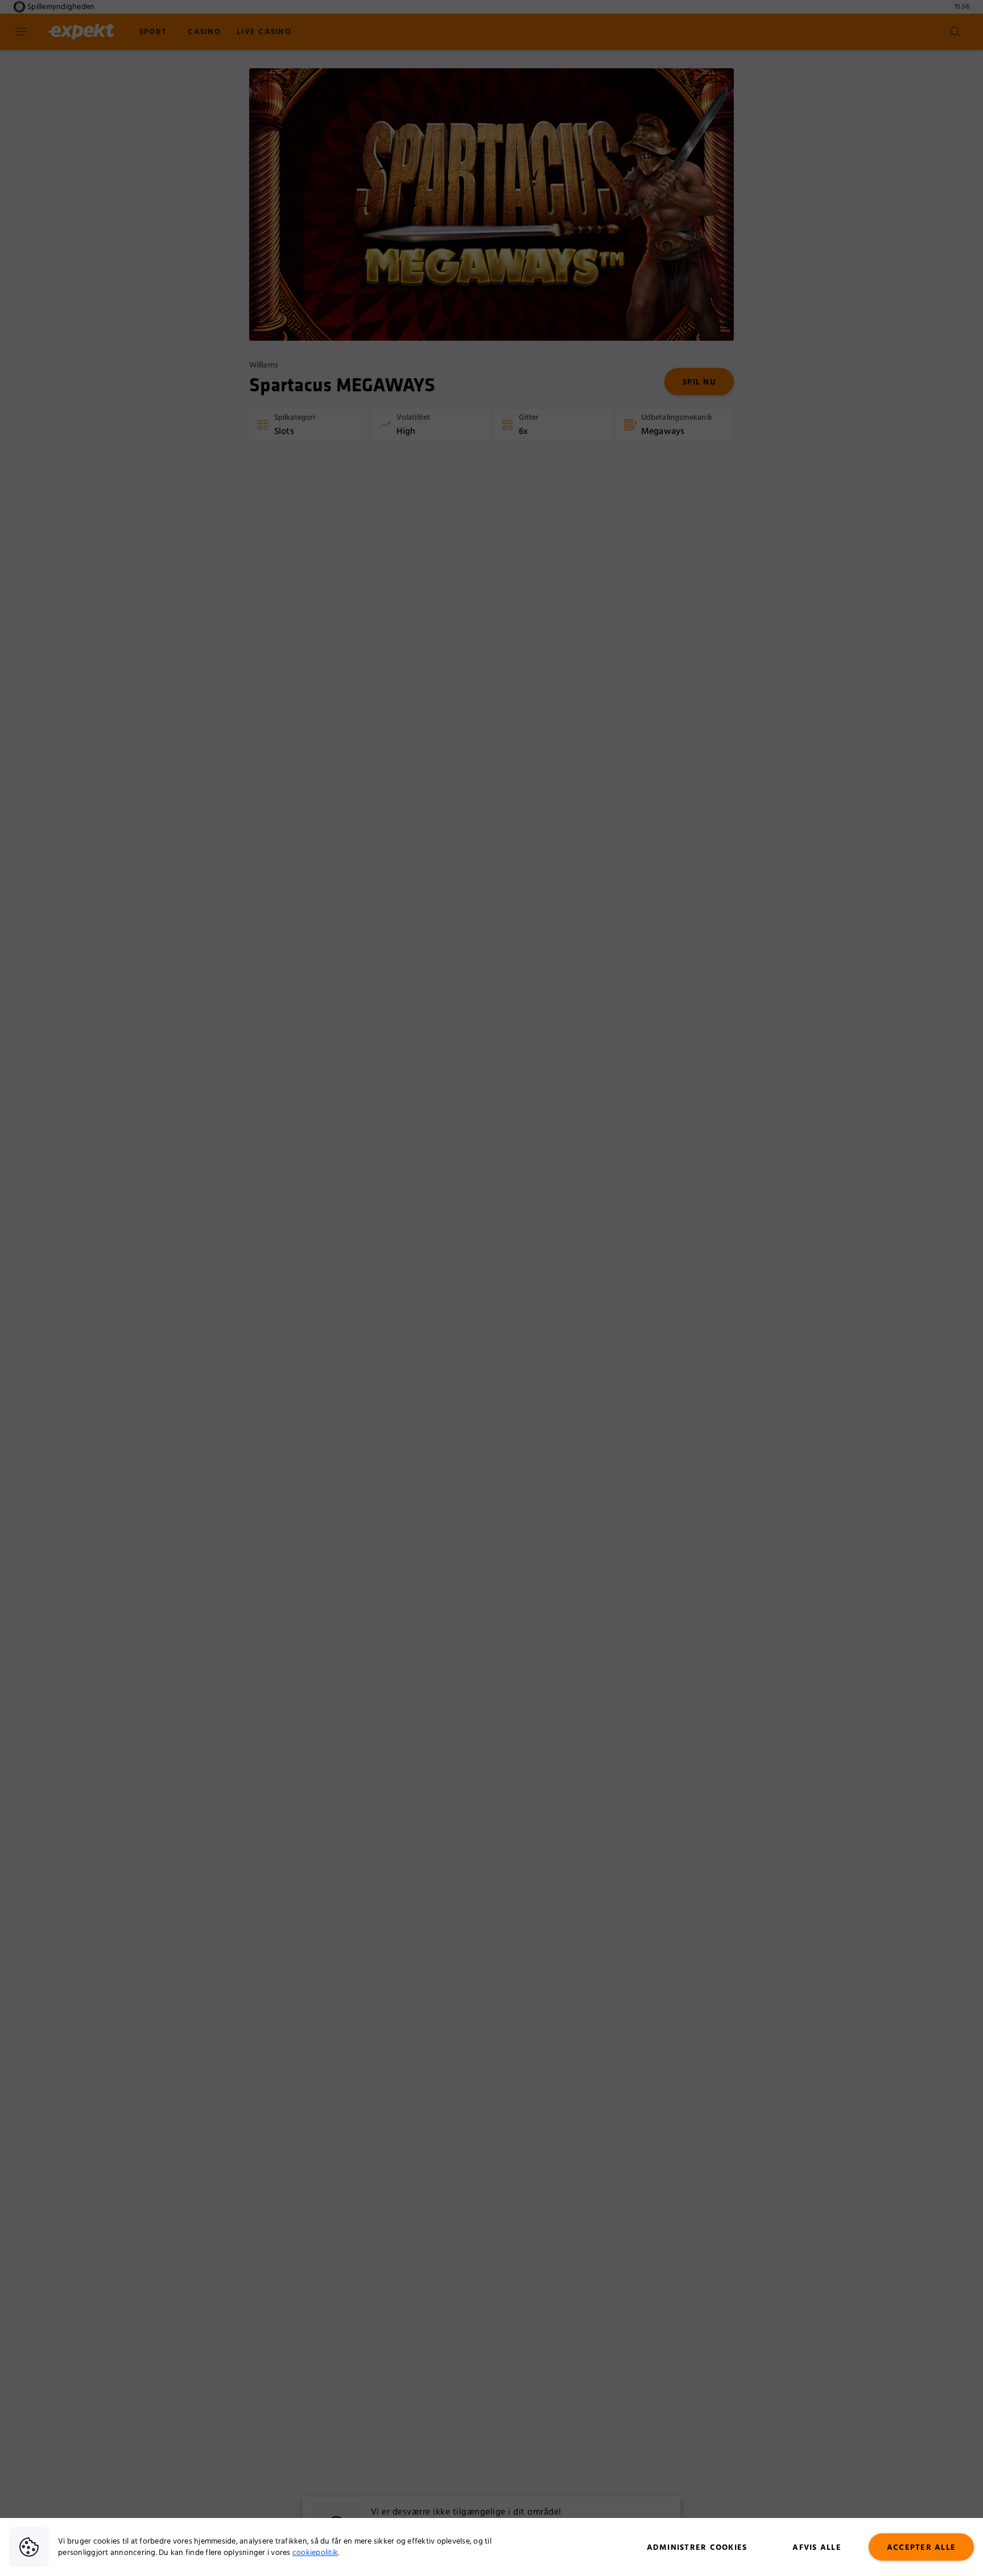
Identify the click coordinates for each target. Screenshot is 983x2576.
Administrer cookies (697, 2548)
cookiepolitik (315, 2553)
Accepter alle (921, 2548)
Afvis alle (817, 2548)
